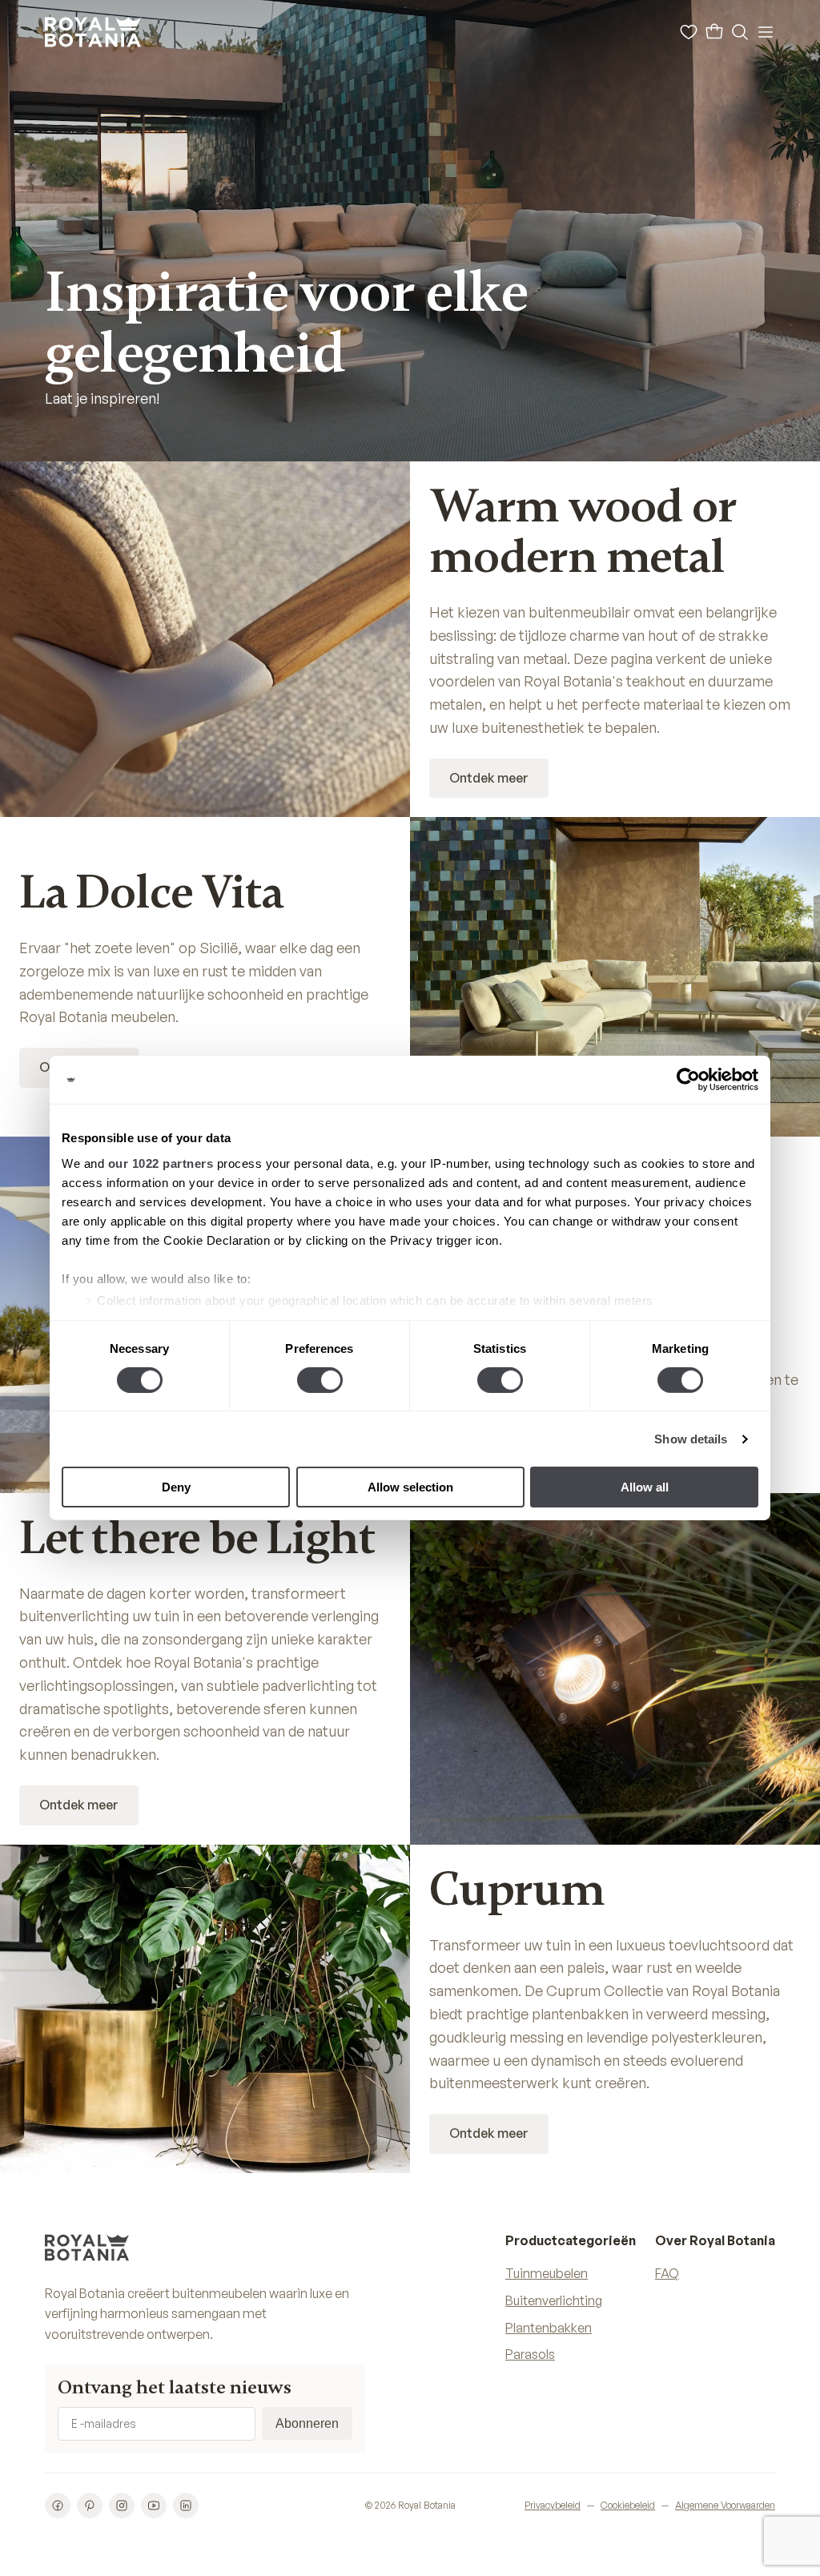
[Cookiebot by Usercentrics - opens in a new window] (688, 1080)
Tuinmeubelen (547, 2273)
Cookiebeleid (628, 2505)
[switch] (320, 1380)
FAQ (667, 2273)
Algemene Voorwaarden (725, 2505)
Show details (691, 1439)
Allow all (645, 1487)
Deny (176, 1487)
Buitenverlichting (554, 2300)
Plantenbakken (549, 2328)
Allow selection (410, 1487)
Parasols (530, 2354)
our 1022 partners (161, 1163)
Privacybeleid (553, 2505)
